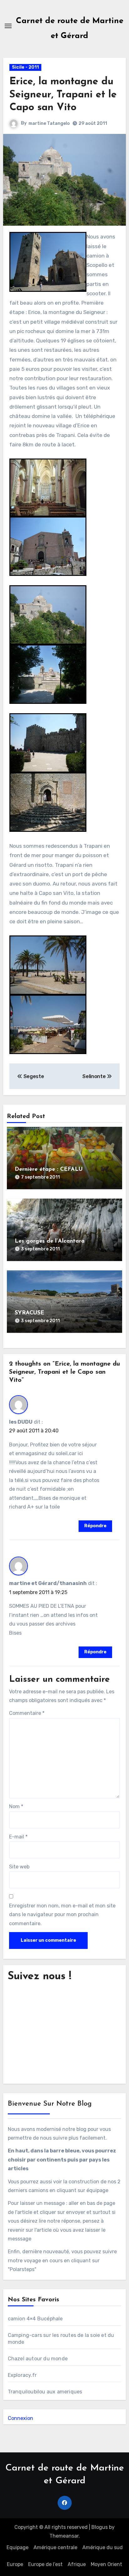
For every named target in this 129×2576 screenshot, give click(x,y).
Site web (19, 1867)
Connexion (21, 2418)
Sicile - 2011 (25, 67)
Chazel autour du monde (38, 2359)
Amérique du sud (103, 2547)
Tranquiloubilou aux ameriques (45, 2392)
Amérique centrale (55, 2547)
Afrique (77, 2564)
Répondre (95, 1526)
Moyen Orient (106, 2564)
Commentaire (27, 1713)
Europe (15, 2564)
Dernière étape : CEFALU (49, 1170)
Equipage (18, 2547)
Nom (16, 1806)
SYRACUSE (29, 1313)
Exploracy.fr (22, 2375)
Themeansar (64, 2536)
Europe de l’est (45, 2564)
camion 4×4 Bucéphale (35, 2319)
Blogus (100, 2527)
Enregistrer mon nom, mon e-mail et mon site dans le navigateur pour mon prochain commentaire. (62, 1915)
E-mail (18, 1837)
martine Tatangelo (49, 123)
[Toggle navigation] (8, 26)
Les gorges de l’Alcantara (50, 1241)
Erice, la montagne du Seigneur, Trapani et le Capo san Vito (63, 95)
